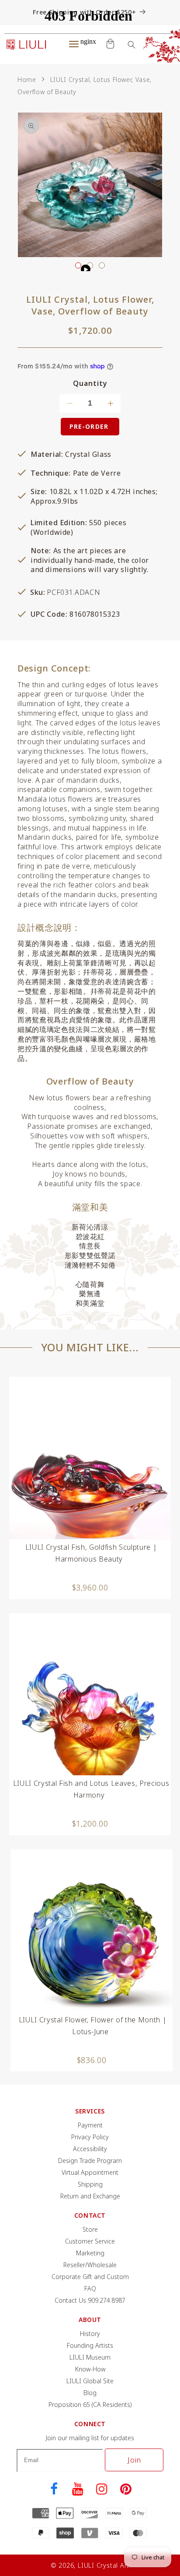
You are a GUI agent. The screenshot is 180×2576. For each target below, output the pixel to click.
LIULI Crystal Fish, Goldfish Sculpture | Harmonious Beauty (91, 1553)
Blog (90, 2393)
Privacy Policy (90, 2137)
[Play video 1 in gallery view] (90, 265)
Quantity (90, 383)
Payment (90, 2125)
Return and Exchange (90, 2196)
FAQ (90, 2288)
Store (90, 2229)
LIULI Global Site (90, 2381)
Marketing (90, 2253)
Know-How (90, 2369)
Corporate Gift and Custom (90, 2277)
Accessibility (90, 2149)
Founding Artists (90, 2345)
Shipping (90, 2184)
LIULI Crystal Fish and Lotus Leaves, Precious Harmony (91, 1789)
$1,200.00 (90, 1823)
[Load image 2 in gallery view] (102, 265)
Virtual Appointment (90, 2172)
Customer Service (90, 2241)
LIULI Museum (90, 2357)
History (90, 2334)
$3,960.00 (90, 1587)
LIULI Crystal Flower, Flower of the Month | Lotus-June (93, 2026)
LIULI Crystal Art (104, 2565)
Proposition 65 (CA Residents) (90, 2405)
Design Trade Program (90, 2161)
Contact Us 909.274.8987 (90, 2300)
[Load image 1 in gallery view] (78, 265)
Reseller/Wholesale (90, 2265)
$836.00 (92, 2060)
